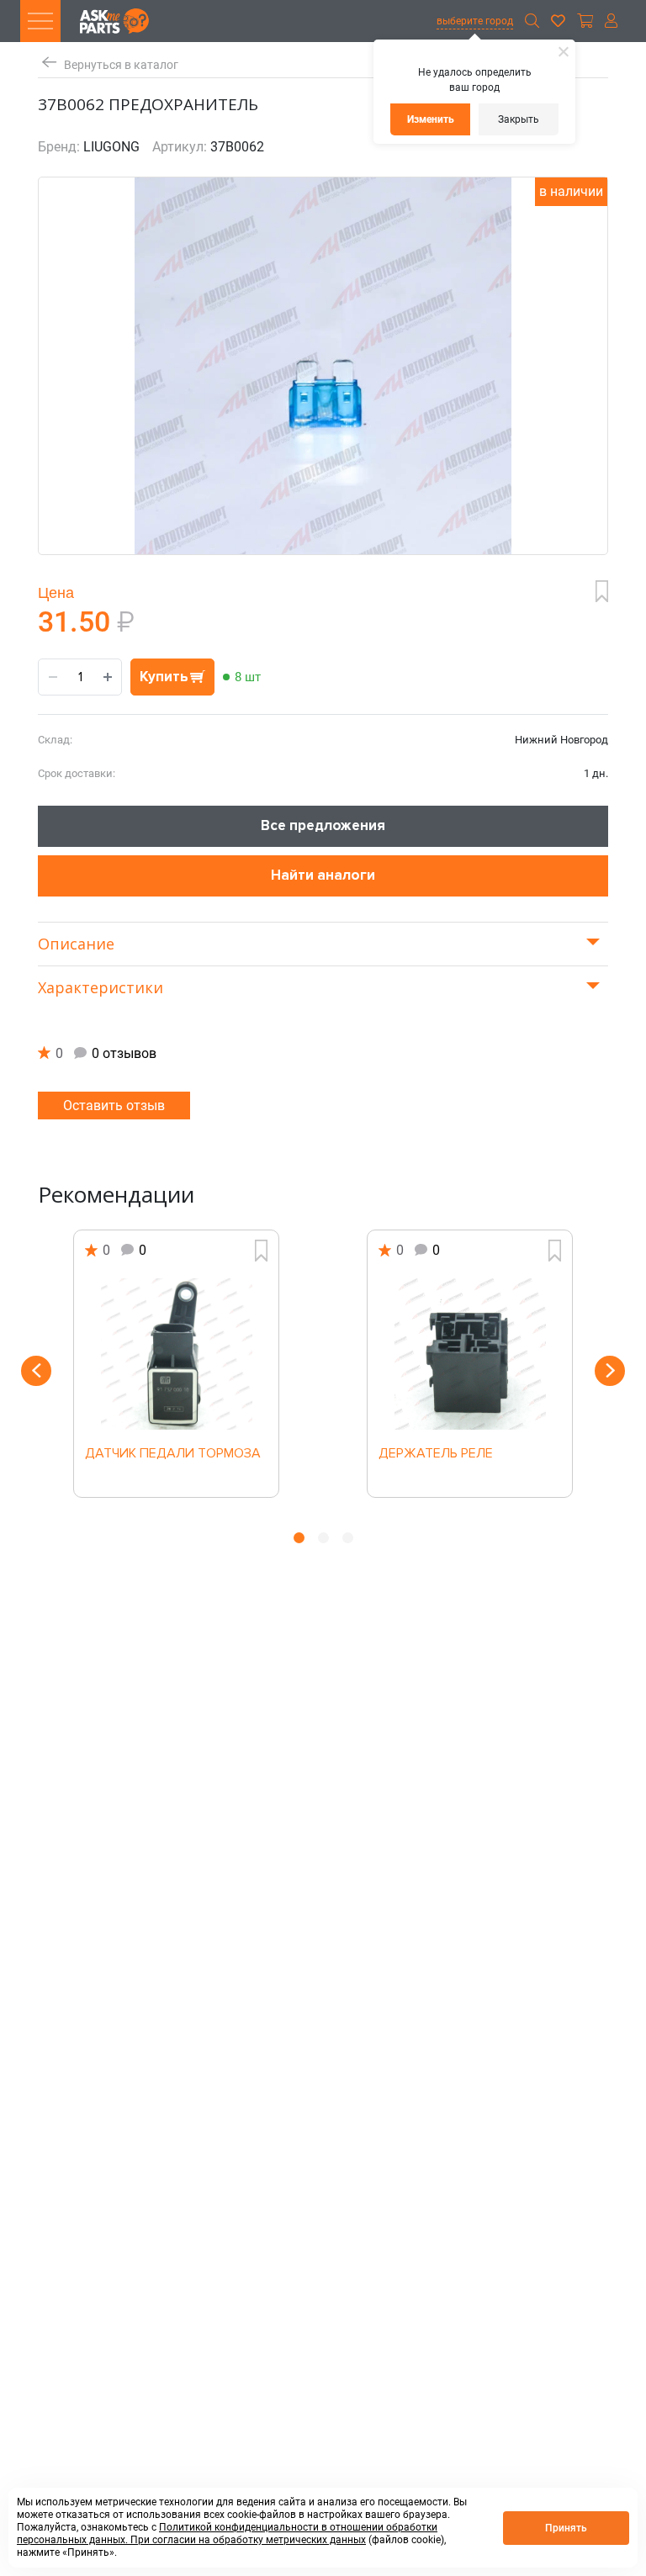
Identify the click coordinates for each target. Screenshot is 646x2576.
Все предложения (323, 825)
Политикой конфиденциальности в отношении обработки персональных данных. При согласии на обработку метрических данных (227, 2534)
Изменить (431, 119)
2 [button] (323, 1538)
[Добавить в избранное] (602, 591)
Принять (566, 2528)
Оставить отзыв (114, 1106)
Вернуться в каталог (121, 65)
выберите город (475, 21)
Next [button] (610, 1371)
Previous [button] (36, 1371)
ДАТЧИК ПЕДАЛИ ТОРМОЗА (173, 1454)
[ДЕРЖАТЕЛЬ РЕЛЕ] (470, 1354)
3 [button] (348, 1538)
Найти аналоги (323, 875)
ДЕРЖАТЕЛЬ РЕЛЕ (436, 1454)
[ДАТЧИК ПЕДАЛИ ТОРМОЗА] (176, 1354)
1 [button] (299, 1538)
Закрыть (519, 119)
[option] (176, 1364)
